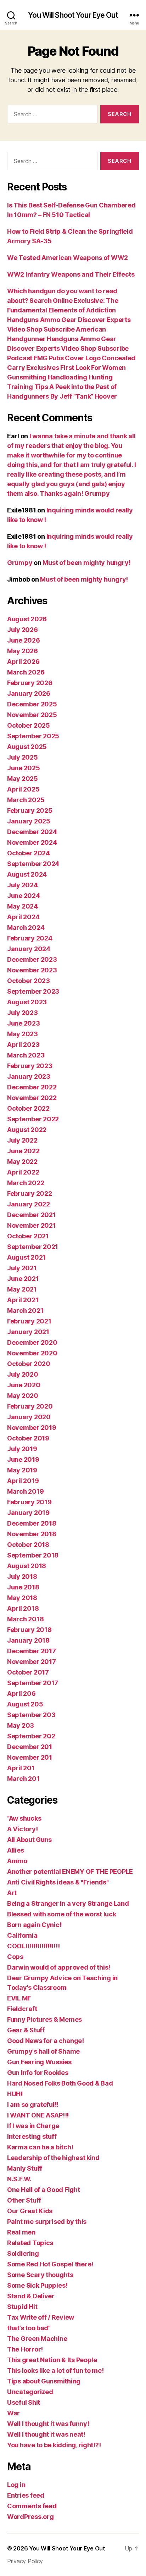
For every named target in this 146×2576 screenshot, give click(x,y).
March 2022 (26, 1183)
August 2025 (27, 747)
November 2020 (32, 1353)
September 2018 (33, 1555)
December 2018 (32, 1523)
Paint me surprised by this (47, 2222)
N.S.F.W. (19, 2179)
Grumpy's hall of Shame (43, 2051)
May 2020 (23, 1396)
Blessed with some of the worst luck (62, 1914)
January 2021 (28, 1332)
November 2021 (32, 1225)
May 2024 (23, 906)
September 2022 (33, 1119)
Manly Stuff (25, 2168)
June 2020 (24, 1385)
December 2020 (32, 1342)
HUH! (15, 2094)
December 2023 (32, 959)
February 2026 (30, 683)
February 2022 (30, 1193)
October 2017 (28, 1672)
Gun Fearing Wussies (39, 2062)
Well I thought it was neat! (46, 2434)
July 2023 (23, 1013)
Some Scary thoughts (40, 2275)
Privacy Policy (25, 2561)
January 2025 (29, 821)
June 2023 (24, 1023)
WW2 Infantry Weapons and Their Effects (71, 274)
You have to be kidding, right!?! (54, 2445)
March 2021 (25, 1311)
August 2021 (26, 1257)
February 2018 (29, 1630)
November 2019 (32, 1428)
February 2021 (29, 1321)
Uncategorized (30, 2392)
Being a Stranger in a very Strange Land (68, 1903)
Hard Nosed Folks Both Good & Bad (60, 2083)
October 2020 (29, 1364)
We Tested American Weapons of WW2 (68, 258)
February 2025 (30, 810)
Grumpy (20, 563)
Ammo (17, 1861)
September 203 (31, 1715)
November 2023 (32, 970)
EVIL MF (19, 1998)
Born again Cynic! (34, 1925)
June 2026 (24, 640)
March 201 (23, 1779)
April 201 (21, 1768)
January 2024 (29, 949)
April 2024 (23, 917)
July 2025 (23, 757)
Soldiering (23, 2253)
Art (12, 1893)
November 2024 (32, 842)
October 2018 (28, 1545)
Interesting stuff (32, 2136)
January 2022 (29, 1204)
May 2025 (23, 779)
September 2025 (33, 736)
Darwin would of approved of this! (59, 1967)
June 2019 (23, 1459)
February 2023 (30, 1066)
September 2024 (33, 864)
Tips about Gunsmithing (44, 2381)
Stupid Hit (22, 2307)
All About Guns (29, 1840)
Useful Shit (24, 2402)
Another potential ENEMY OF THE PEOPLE (70, 1872)
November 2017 (32, 1662)
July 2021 (22, 1268)
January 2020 (29, 1417)
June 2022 (23, 1151)
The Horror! (25, 2349)
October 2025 (29, 725)
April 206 (21, 1694)
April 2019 (23, 1481)
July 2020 (23, 1374)
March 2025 (26, 800)
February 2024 (30, 938)
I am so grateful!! (33, 2105)
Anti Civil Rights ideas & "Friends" (58, 1882)
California (22, 1935)
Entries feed (26, 2495)
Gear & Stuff (26, 2030)
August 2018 (27, 1566)
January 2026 (29, 693)
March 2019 (25, 1491)
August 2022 (27, 1130)
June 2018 (23, 1587)
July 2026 (23, 630)
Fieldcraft (22, 2009)
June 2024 (24, 896)
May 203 (21, 1725)
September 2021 (33, 1247)
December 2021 (32, 1215)
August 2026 (27, 619)
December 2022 (32, 1087)
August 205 (25, 1704)
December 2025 (32, 704)
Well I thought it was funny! (48, 2424)
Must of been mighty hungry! (86, 563)
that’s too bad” (29, 2328)
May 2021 (22, 1289)
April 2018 (23, 1608)
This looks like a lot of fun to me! (55, 2370)
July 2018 (22, 1576)
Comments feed (32, 2506)
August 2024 (27, 874)
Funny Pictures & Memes (44, 2019)
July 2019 (22, 1449)
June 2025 (24, 768)
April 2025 (23, 789)
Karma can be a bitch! (40, 2147)
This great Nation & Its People (52, 2360)
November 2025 (32, 715)
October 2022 (28, 1108)
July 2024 (23, 885)
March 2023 (26, 1055)
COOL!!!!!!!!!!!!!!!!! (33, 1946)
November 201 (30, 1757)
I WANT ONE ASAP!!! (38, 2115)
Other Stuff (24, 2200)
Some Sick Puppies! (37, 2285)
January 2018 (28, 1640)
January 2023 (29, 1076)
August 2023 (27, 1002)
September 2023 (33, 991)
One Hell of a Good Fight (44, 2190)
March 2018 (25, 1619)
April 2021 (23, 1300)
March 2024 (26, 928)
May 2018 (22, 1598)
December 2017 (32, 1651)
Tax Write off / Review (41, 2317)
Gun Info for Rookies (38, 2073)
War (13, 2413)
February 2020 (30, 1406)
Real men (21, 2232)
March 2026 (26, 672)
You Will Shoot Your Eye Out (73, 15)
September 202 (31, 1736)
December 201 (30, 1747)
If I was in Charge (33, 2126)
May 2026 (23, 651)
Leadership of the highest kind (53, 2158)
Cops (15, 1957)
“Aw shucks (24, 1818)
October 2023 (29, 981)
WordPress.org (30, 2517)
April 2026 (23, 662)
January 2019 (28, 1513)
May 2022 (22, 1162)
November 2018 (32, 1534)
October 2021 (28, 1236)
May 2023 (23, 1034)
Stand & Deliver (31, 2296)
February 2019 (29, 1502)
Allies (15, 1850)
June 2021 (23, 1279)
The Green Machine (37, 2339)
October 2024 (29, 853)
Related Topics (30, 2243)
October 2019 (28, 1438)
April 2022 (23, 1172)
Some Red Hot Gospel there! (50, 2264)
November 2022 (32, 1098)
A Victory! (22, 1829)
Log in (16, 2485)
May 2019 (22, 1470)
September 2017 (33, 1683)
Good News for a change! (46, 2041)
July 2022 (22, 1140)
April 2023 (23, 1045)
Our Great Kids (30, 2211)
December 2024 (32, 832)
